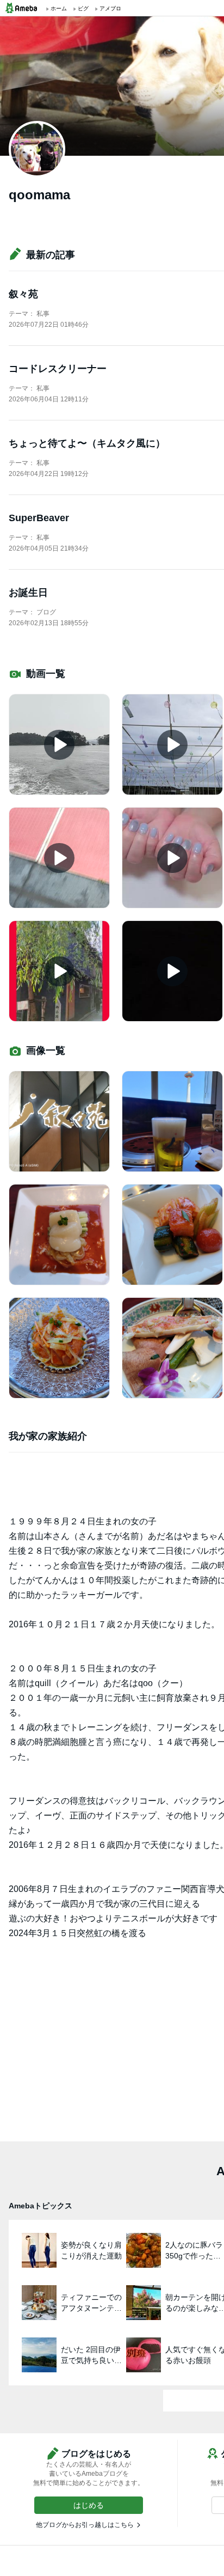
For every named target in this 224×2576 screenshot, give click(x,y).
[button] (89, 2505)
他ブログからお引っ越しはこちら (85, 2525)
